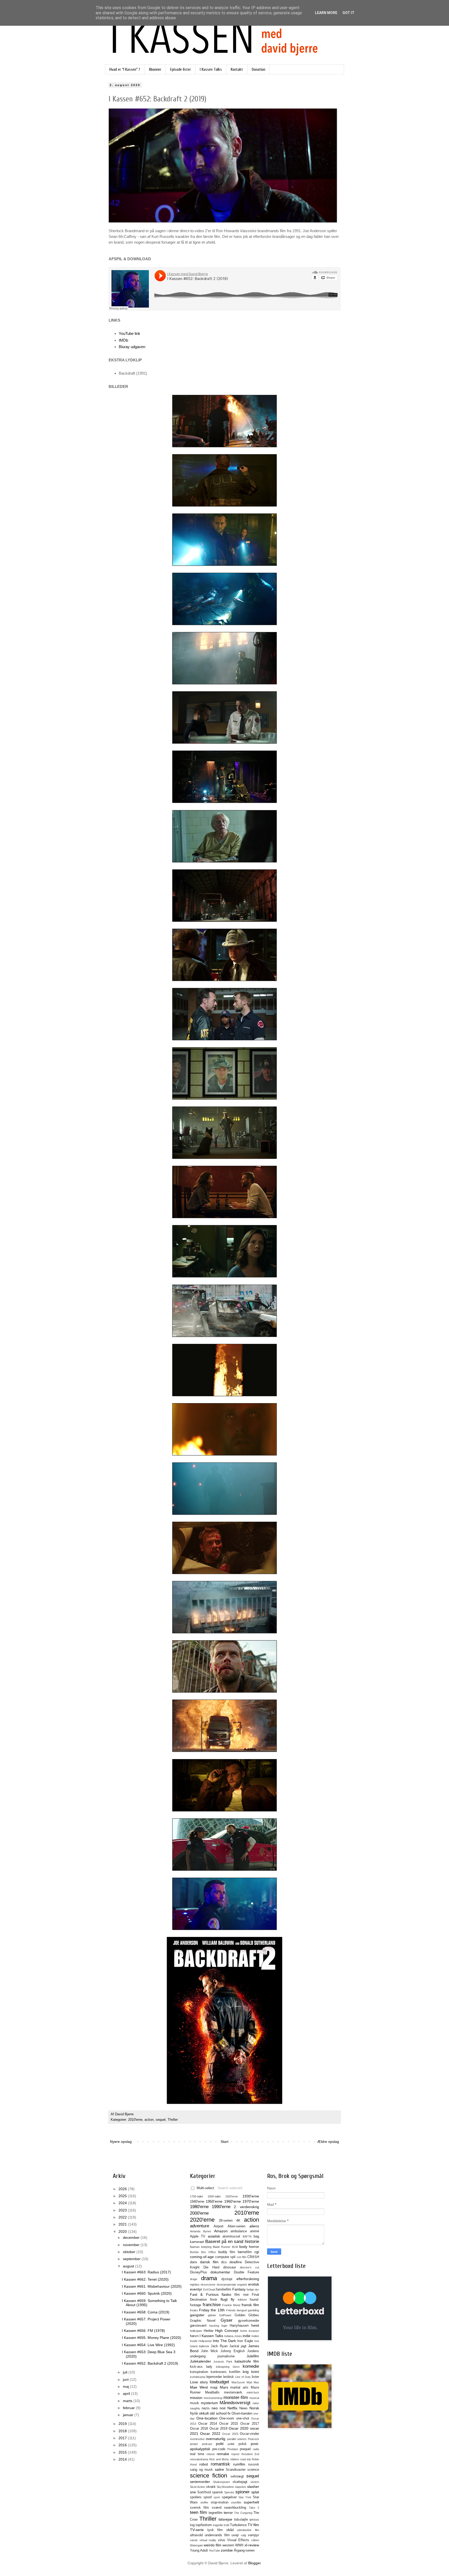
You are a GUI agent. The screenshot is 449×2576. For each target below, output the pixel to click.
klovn (236, 2367)
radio (256, 2449)
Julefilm (253, 2356)
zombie (227, 2550)
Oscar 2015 (229, 2424)
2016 (123, 2445)
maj (126, 2386)
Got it (348, 13)
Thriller (173, 2120)
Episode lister (181, 69)
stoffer (204, 2502)
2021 (123, 2224)
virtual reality (208, 2540)
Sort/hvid (204, 2492)
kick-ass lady (201, 2367)
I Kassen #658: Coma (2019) (146, 2312)
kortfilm (235, 2372)
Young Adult (199, 2551)
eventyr (196, 2289)
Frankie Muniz (231, 2305)
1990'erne (221, 2207)
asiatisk (214, 2236)
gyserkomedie (249, 2321)
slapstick (240, 2487)
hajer (224, 2326)
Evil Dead (209, 2289)
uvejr (235, 2535)
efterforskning (248, 2279)
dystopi (227, 2279)
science (253, 2470)
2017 (123, 2438)
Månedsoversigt (235, 2403)
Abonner (155, 69)
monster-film (236, 2398)
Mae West (199, 2387)
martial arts (239, 2388)
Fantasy (239, 2289)
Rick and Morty (219, 2459)
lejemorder (214, 2377)
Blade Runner (222, 2247)
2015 (123, 2452)
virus (222, 2540)
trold (226, 2525)
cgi (257, 2252)
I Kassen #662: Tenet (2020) (145, 2279)
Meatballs (212, 2392)
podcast (207, 2444)
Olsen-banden (242, 2414)
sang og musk (201, 2470)
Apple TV (198, 2236)
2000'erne (199, 2213)
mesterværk (233, 2392)
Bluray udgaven (132, 347)
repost (235, 2454)
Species (229, 2492)
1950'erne (214, 2201)
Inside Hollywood (201, 2341)
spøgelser (229, 2497)
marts (128, 2401)
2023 (123, 2210)
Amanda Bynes (201, 2231)
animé (255, 2231)
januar (129, 2415)
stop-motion (220, 2502)
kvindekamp (198, 2377)
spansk (217, 2492)
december (132, 2237)
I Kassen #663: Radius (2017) (146, 2272)
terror (228, 2513)
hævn (194, 2336)
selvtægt (237, 2476)
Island (194, 2346)
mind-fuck (253, 2392)
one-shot (243, 2418)
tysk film (215, 2530)
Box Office (209, 2252)
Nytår (194, 2414)
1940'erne (197, 2202)
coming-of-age (202, 2257)
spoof (208, 2497)
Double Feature (246, 2272)
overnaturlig (216, 2439)
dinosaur (230, 2267)
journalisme (226, 2356)
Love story (199, 2382)
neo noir (219, 2408)
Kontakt (237, 69)
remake (223, 2454)
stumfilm (236, 2502)
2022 (123, 2217)
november (132, 2245)
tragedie (218, 2525)
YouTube (214, 2551)
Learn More (326, 13)
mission (196, 2398)
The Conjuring (243, 2513)
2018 (123, 2431)
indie (247, 2336)
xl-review (252, 2545)
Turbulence (238, 2525)
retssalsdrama (199, 2459)
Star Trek (245, 2497)
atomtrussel (231, 2236)
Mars (224, 2387)
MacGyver (238, 2382)
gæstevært (198, 2326)
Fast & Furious (204, 2294)
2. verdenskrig (246, 2207)
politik (231, 2444)
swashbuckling (235, 2508)
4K (238, 2221)
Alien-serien (236, 2226)
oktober (130, 2252)
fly (233, 2299)
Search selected (230, 2188)
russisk (254, 2464)
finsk (214, 2300)
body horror (249, 2247)
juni (126, 2379)
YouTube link (130, 333)
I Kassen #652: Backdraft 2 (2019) (150, 2363)
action (149, 2120)
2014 (123, 2459)
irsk (257, 2341)
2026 (123, 2189)
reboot (211, 2454)
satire (219, 2469)
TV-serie (197, 2530)
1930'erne (251, 2196)
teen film (198, 2512)
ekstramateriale (226, 2285)
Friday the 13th (212, 2310)
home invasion (250, 2331)
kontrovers (219, 2372)
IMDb (123, 340)
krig (246, 2372)
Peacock (253, 2439)
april (127, 2393)
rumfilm (239, 2464)
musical (254, 2398)
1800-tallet (214, 2196)
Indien (255, 2336)
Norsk (254, 2408)
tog (192, 2525)
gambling (253, 2310)
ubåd (230, 2530)
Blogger (254, 2563)
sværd (217, 2508)
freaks (194, 2310)
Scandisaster (236, 2470)
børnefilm (245, 2252)
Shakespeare (222, 2482)
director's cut (249, 2267)
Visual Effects (238, 2540)
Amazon (221, 2231)
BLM (235, 2247)
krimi (255, 2372)
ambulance (239, 2231)
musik (194, 2403)
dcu (224, 2262)
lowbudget (219, 2382)
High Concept (227, 2331)
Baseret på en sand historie (232, 2242)
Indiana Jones (233, 2336)
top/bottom (204, 2525)
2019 (123, 2424)
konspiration (199, 2372)
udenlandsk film (248, 2530)
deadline (236, 2262)
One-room (227, 2418)
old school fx (220, 2413)
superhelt (251, 2502)
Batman (195, 2247)
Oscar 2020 (239, 2428)
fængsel (242, 2310)
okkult (204, 2413)
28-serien (226, 2221)
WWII (239, 2545)
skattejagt (240, 2482)
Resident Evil (250, 2454)
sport (217, 2497)
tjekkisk (254, 2520)
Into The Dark (224, 2341)
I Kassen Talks (211, 69)
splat (255, 2492)
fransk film (250, 2305)
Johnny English (233, 2351)
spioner (243, 2492)
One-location (207, 2418)
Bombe (194, 2252)
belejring (206, 2247)
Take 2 (254, 2508)
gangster (197, 2315)
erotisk (254, 2284)
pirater (194, 2444)
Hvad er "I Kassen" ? (125, 69)
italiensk (204, 2346)
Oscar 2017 (250, 2424)
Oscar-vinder (249, 2434)
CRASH (253, 2257)
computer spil (225, 2257)
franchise (212, 2305)
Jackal (234, 2346)
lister (255, 2377)
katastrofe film (247, 2361)
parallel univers (237, 2439)
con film (242, 2257)
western (228, 2545)
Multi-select (205, 2188)
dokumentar (220, 2272)
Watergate (196, 2545)
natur (256, 2403)
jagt (244, 2346)
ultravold (196, 2535)
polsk (243, 2444)
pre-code (219, 2449)
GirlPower (225, 2315)
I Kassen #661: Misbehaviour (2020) (152, 2286)
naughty (195, 2408)
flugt (224, 2299)
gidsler (212, 2315)
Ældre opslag (328, 2142)
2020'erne (202, 2220)
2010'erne (135, 2120)
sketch (255, 2482)
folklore (242, 2300)
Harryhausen (239, 2326)
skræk (211, 2487)
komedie (251, 2366)
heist (255, 2325)
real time (197, 2454)
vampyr (253, 2535)
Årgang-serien (244, 2551)
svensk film (199, 2508)
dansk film (209, 2262)
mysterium (209, 2403)
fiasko (226, 2294)
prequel (245, 2449)
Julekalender (200, 2361)
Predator (233, 2449)
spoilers (196, 2497)
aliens (254, 2226)
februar (129, 2408)
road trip (245, 2459)
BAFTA (247, 2236)
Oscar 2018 (199, 2429)
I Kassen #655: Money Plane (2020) (151, 2338)
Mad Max (253, 2382)
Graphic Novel (203, 2321)
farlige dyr (253, 2289)
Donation (259, 69)
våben (255, 2540)
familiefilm (224, 2289)
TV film (253, 2525)
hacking (214, 2326)
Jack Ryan (219, 2346)
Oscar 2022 (210, 2434)
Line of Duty (243, 2377)
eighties (195, 2285)
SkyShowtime (225, 2487)
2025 (123, 2196)
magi (214, 2388)
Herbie (209, 2331)
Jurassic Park (223, 2362)
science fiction (209, 2476)
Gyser (227, 2320)
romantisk (220, 2464)
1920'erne (232, 2196)
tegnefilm (216, 2513)
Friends (231, 2310)
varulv (194, 2540)
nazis (206, 2408)
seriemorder (200, 2482)
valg (243, 2535)
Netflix (232, 2408)
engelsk (242, 2285)
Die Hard (211, 2267)
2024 (123, 2203)
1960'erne (233, 2201)
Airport (219, 2226)
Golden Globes (247, 2315)
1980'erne (199, 2207)
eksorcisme (208, 2285)
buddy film (227, 2252)
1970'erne (251, 2201)
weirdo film (213, 2545)
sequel (161, 2120)
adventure (200, 2226)
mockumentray (213, 2398)
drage (194, 2279)
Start (224, 2142)
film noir (241, 2295)
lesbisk (229, 2377)
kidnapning (223, 2367)
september (132, 2259)
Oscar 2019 (218, 2429)
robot (204, 2464)
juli (126, 2372)
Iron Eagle (245, 2341)
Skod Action (197, 2487)
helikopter (196, 2331)
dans (194, 2262)
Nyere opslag (121, 2142)
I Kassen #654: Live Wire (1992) (148, 2345)
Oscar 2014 (208, 2424)
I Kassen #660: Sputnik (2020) (147, 2293)
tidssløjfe (241, 2520)
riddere (235, 2459)
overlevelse (197, 2439)
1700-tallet (196, 2196)
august (129, 2266)
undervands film (217, 2535)
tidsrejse (225, 2519)
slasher (253, 2487)
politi (220, 2444)
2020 (123, 2232)
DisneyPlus (199, 2272)
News (243, 2408)
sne (193, 2492)
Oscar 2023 (230, 2434)
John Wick (209, 2351)
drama (209, 2278)
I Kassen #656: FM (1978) (143, 2331)
